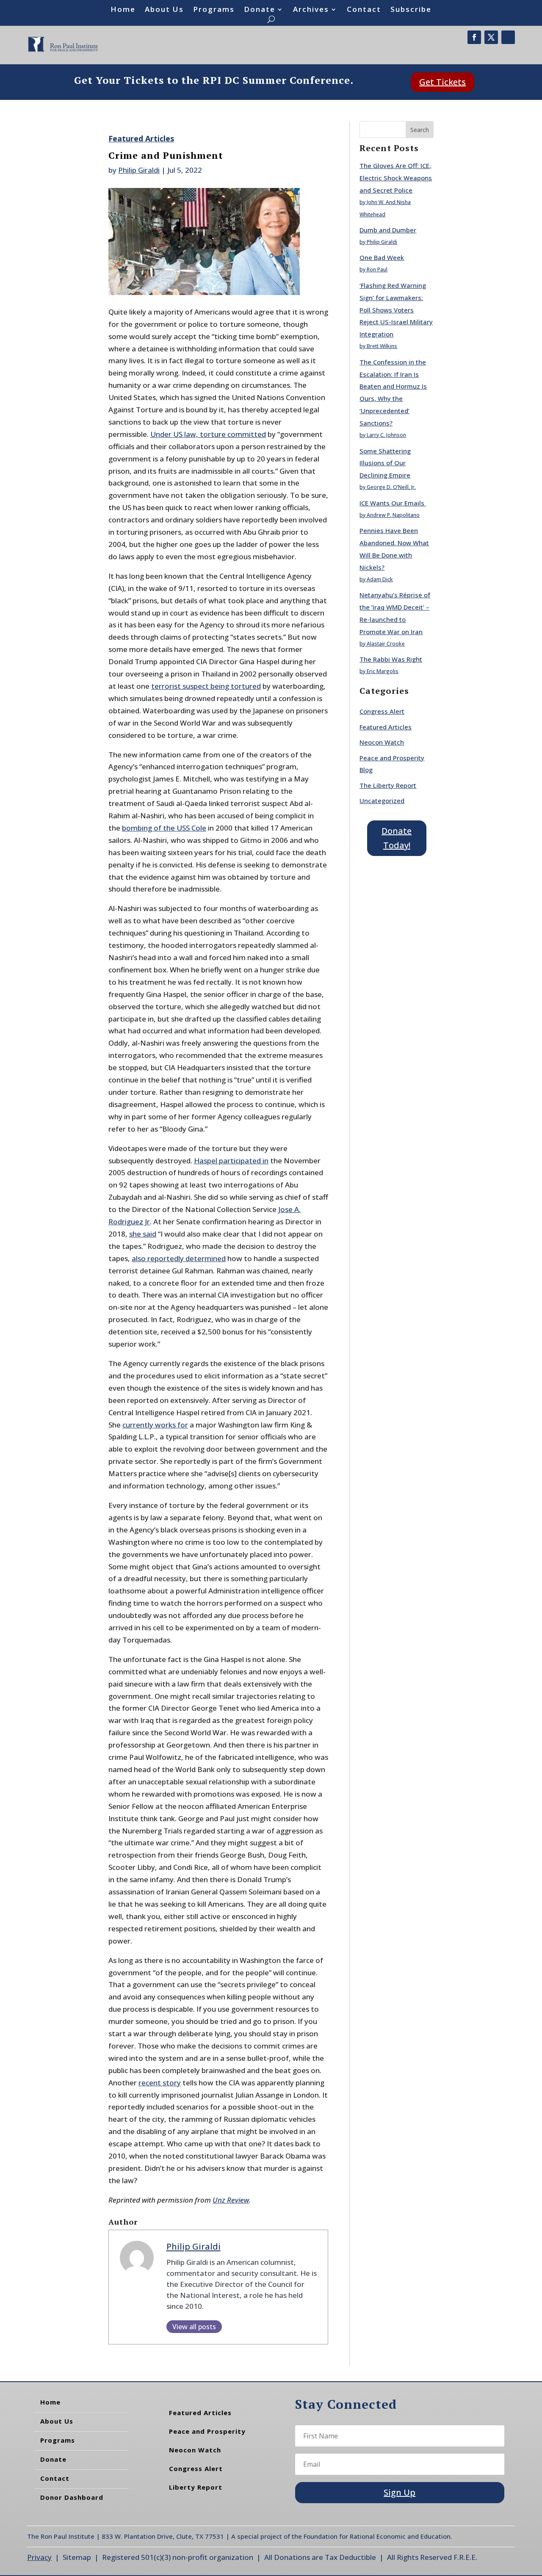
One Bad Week (382, 257)
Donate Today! (397, 838)
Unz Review (231, 2200)
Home (123, 10)
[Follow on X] (491, 37)
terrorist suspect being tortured (206, 686)
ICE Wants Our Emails (393, 503)
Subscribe (411, 10)
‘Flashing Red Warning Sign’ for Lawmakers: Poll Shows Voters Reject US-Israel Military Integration (396, 310)
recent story (160, 2083)
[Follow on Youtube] (508, 37)
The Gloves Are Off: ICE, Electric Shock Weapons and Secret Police (396, 178)
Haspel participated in (231, 1161)
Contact (364, 10)
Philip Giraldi (139, 170)
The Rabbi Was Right (391, 659)
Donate (260, 10)
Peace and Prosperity (207, 2431)
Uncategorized (382, 801)
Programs (214, 10)
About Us (164, 10)
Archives (311, 10)
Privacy (39, 2557)
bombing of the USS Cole (164, 828)
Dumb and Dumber (388, 230)
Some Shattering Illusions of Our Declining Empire (385, 463)
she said (143, 1234)
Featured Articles (141, 138)
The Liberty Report (388, 785)
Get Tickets (442, 82)
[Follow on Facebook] (474, 37)
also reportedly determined (179, 1258)
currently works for (155, 1425)
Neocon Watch (382, 742)
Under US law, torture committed (208, 434)
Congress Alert (382, 711)
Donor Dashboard (72, 2497)
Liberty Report (196, 2487)
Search (420, 130)
